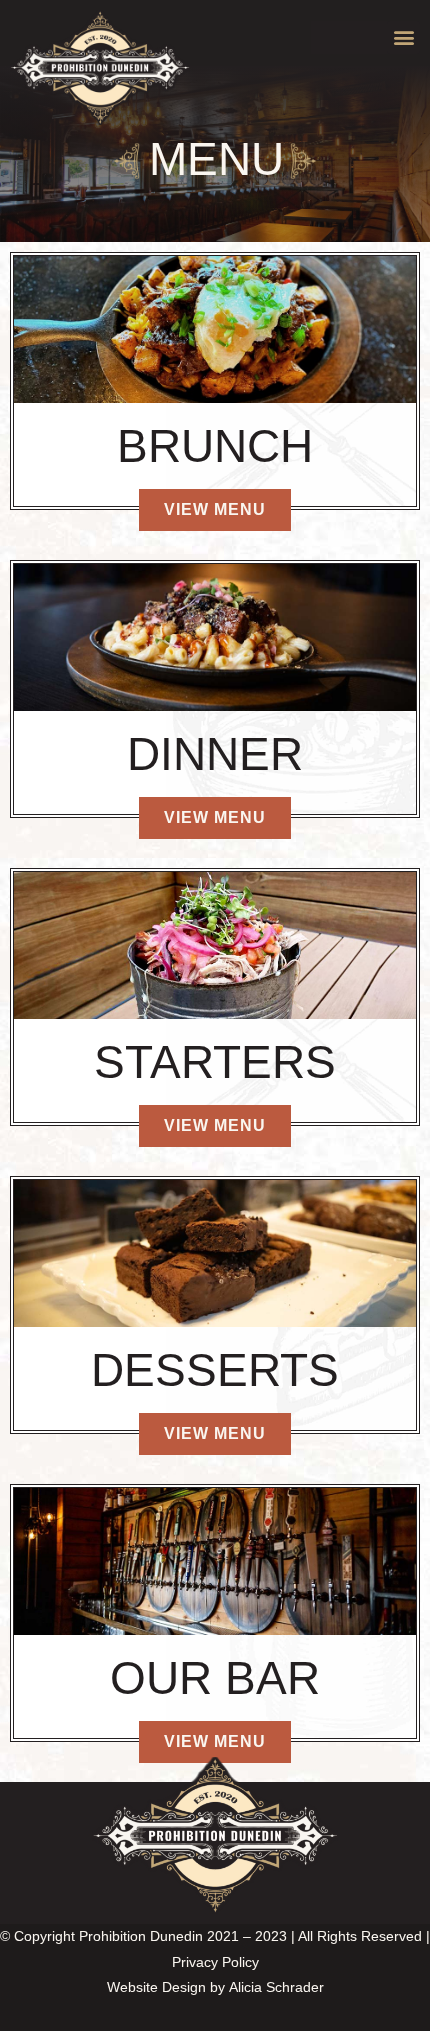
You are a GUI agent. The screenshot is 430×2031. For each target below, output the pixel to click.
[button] (403, 37)
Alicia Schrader (276, 1987)
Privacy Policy (215, 1962)
